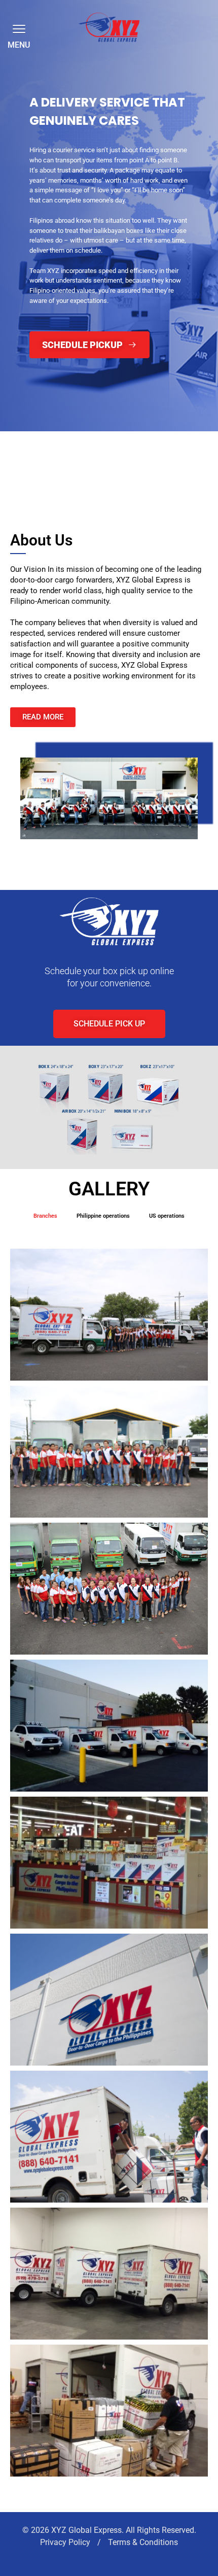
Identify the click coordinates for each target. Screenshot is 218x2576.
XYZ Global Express (86, 2530)
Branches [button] (45, 1216)
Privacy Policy (66, 2542)
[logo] (109, 27)
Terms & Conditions (143, 2542)
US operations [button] (167, 1216)
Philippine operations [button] (103, 1216)
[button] (17, 28)
